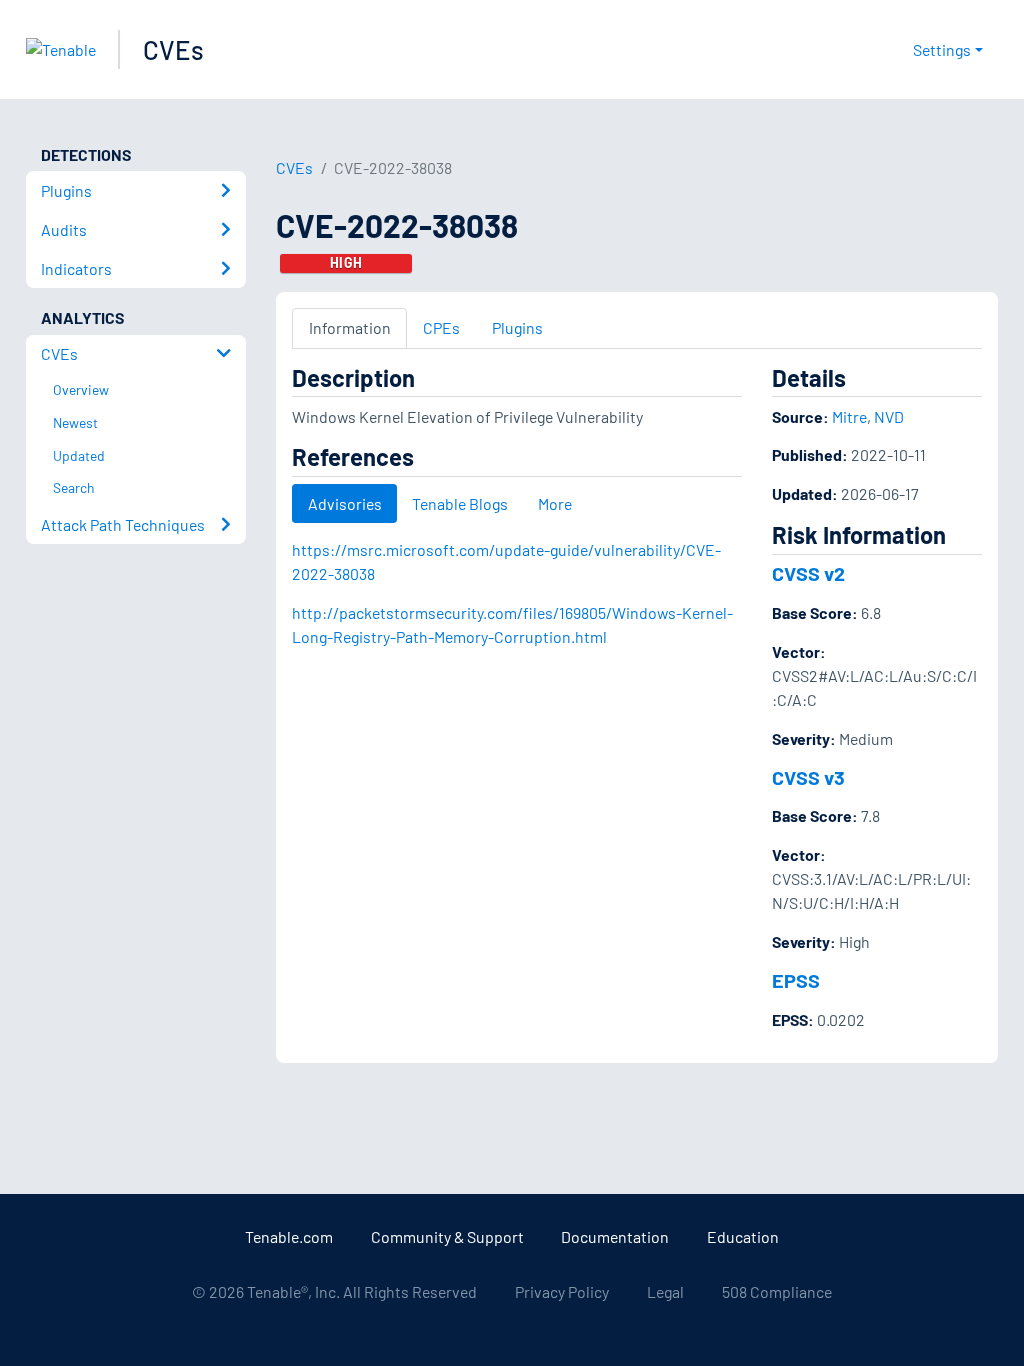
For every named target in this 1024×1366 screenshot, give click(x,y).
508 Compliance (777, 1291)
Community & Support (447, 1236)
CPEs (441, 327)
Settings (942, 49)
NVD (889, 416)
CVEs (173, 49)
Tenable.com (289, 1236)
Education (743, 1236)
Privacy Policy (562, 1291)
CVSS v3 (808, 777)
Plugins (517, 327)
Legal (665, 1291)
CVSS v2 (808, 573)
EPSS (796, 980)
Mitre (849, 416)
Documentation (615, 1236)
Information (350, 327)
